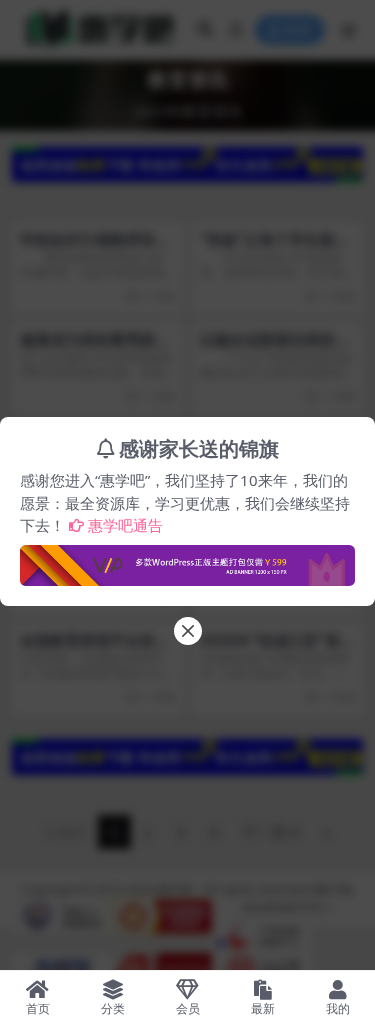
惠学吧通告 (125, 525)
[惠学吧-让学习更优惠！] (187, 559)
